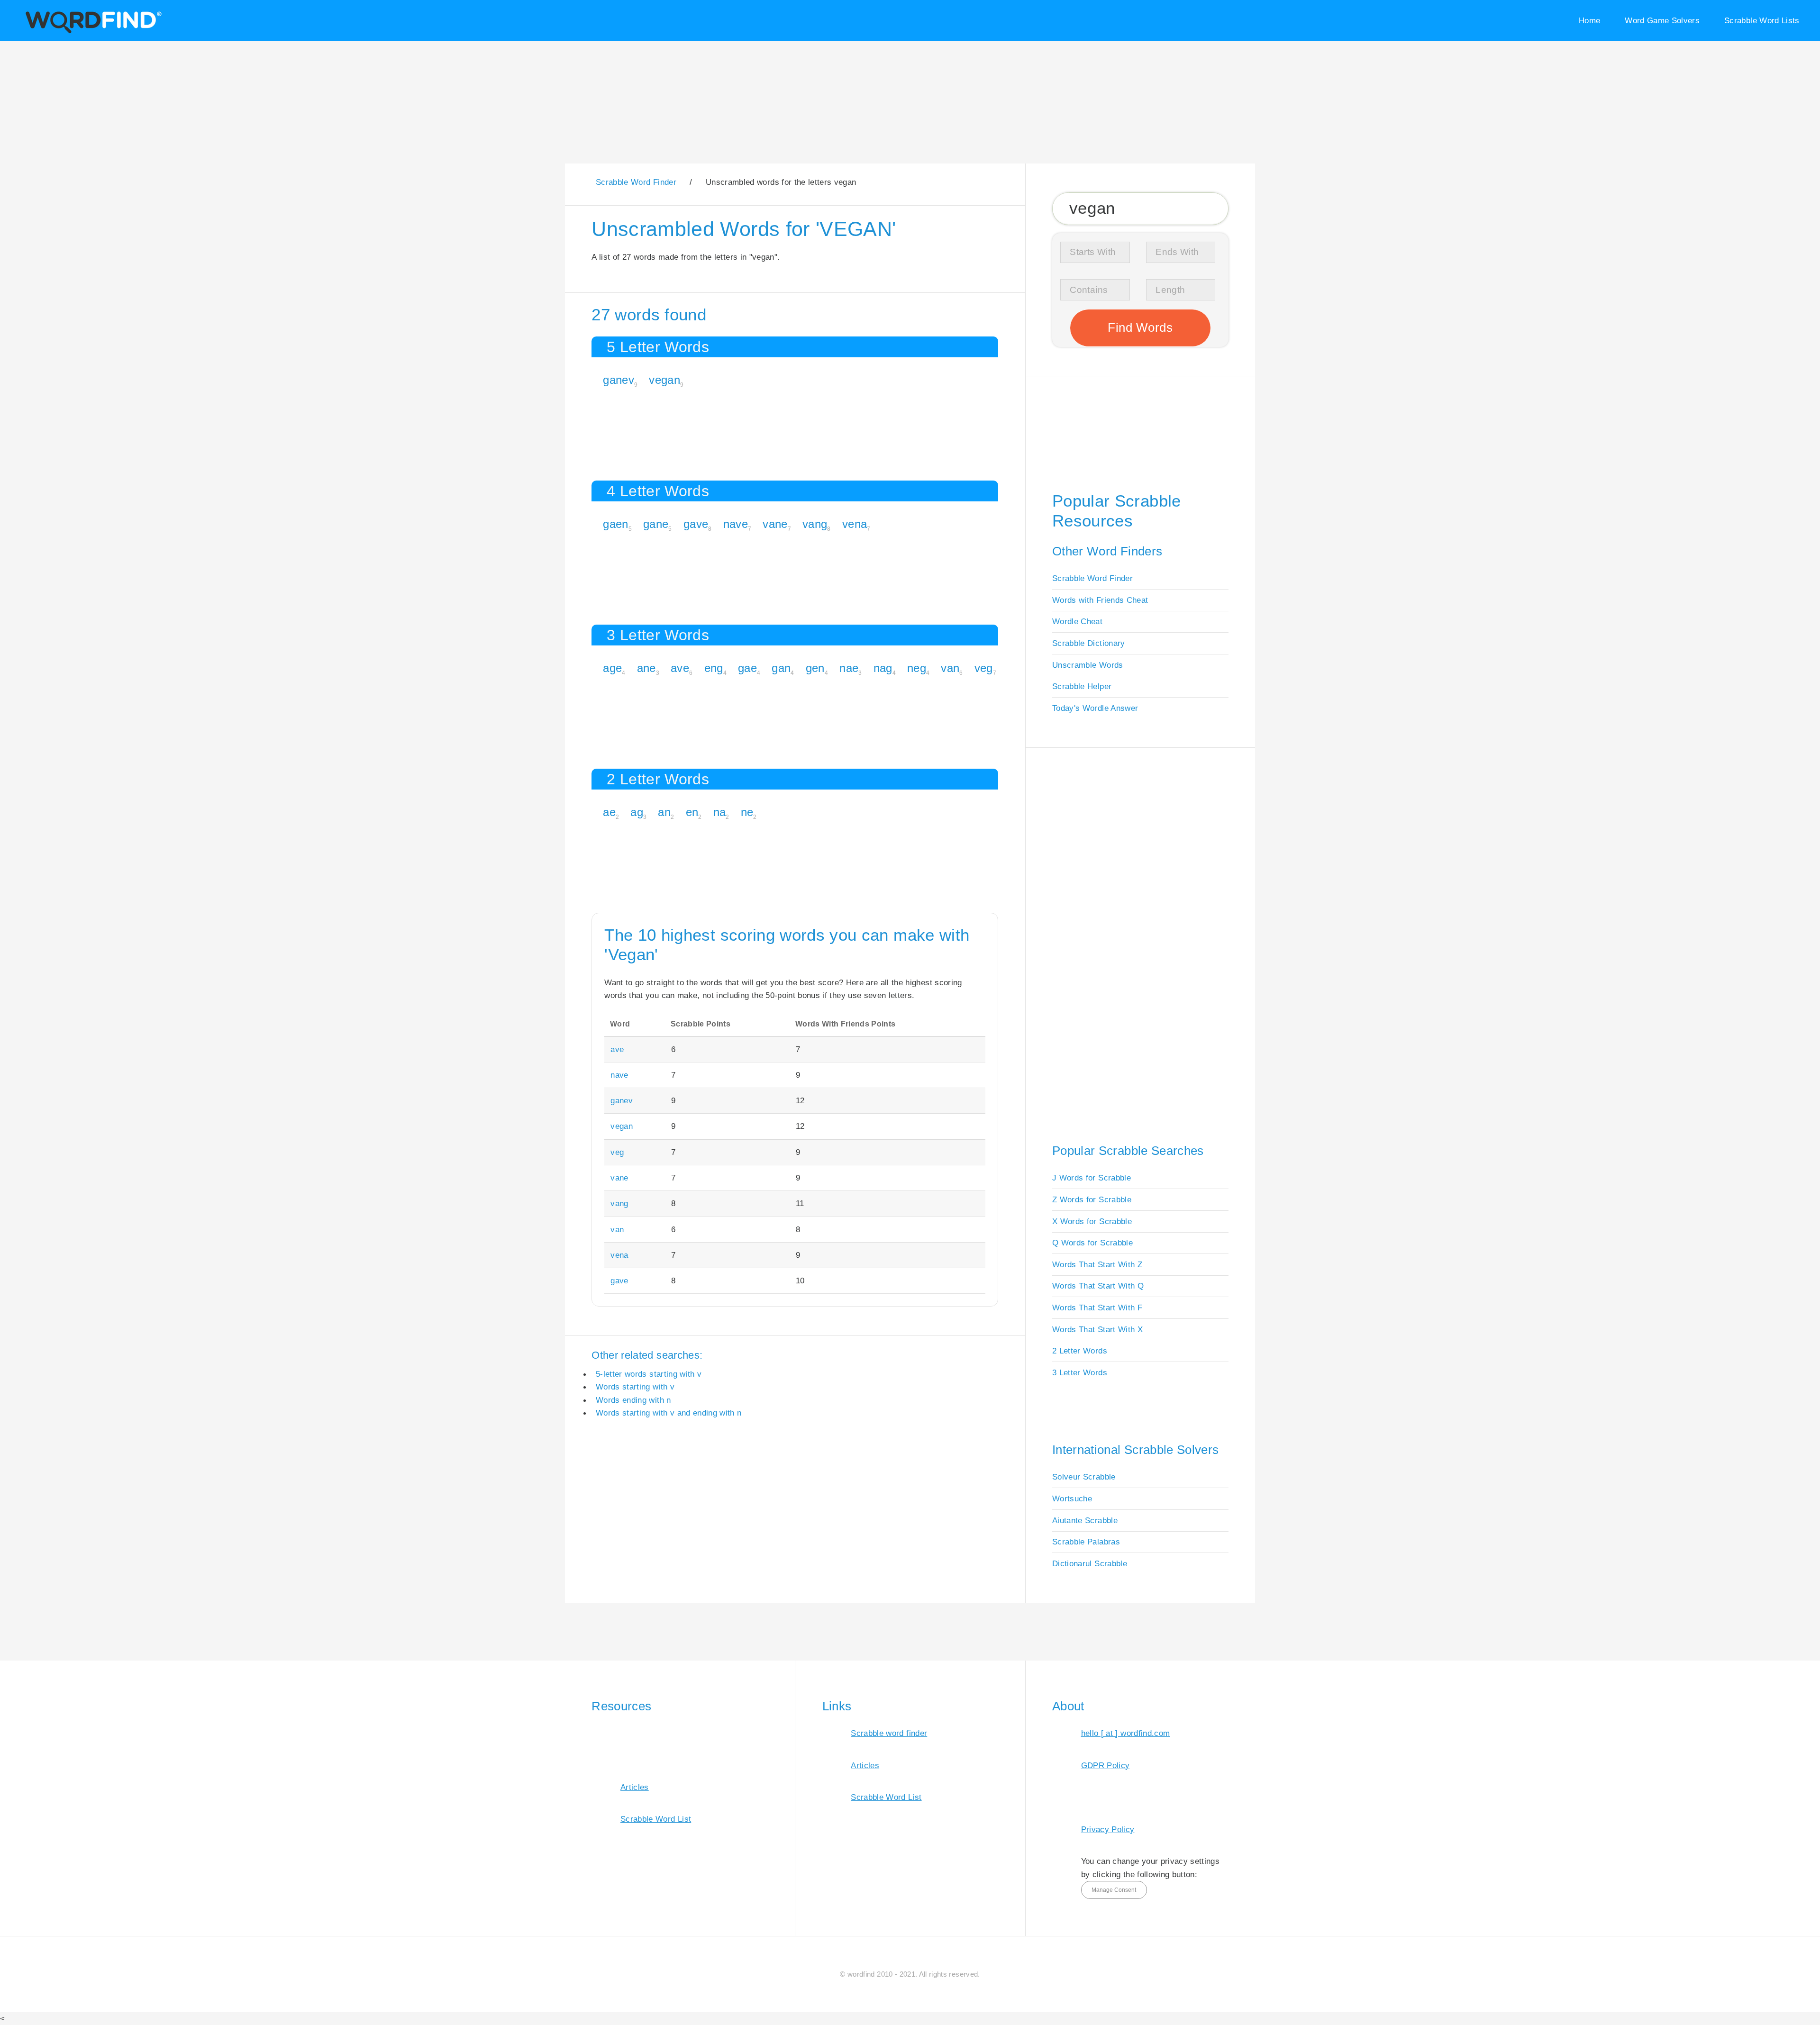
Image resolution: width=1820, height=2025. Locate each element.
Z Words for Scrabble (1092, 1199)
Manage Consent (1114, 1890)
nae (849, 668)
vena (855, 524)
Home (1589, 20)
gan (781, 668)
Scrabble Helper (1082, 686)
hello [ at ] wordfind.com (1126, 1733)
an (664, 812)
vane (775, 524)
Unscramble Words (1088, 665)
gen (815, 668)
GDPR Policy (1106, 1765)
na (720, 812)
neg (917, 668)
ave (680, 668)
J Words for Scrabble (1092, 1178)
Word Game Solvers (1662, 20)
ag (637, 812)
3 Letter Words (1080, 1372)
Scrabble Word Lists (1762, 20)
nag (883, 668)
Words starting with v (635, 1387)
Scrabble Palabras (1086, 1542)
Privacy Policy (1108, 1829)
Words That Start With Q (1098, 1286)
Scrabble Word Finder (1092, 578)
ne (747, 812)
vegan (664, 380)
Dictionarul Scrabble (1090, 1563)
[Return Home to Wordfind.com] (92, 32)
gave (696, 524)
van (950, 668)
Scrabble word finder (889, 1733)
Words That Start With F (1097, 1308)
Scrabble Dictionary (1089, 643)
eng (714, 668)
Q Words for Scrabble (1092, 1243)
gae (747, 668)
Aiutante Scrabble (1085, 1520)
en (692, 812)
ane (646, 668)
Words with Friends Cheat (1100, 600)
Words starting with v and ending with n (669, 1413)
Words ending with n (633, 1400)
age (612, 668)
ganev (619, 380)
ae (609, 812)
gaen (615, 524)
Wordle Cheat (1077, 621)
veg (984, 668)
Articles (635, 1787)
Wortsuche (1072, 1498)
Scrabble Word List (656, 1819)
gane (656, 524)
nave (736, 524)
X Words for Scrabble (1092, 1221)
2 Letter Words (1080, 1351)
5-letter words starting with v (649, 1374)
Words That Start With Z (1097, 1264)
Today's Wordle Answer (1095, 708)
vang (815, 524)
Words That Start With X (1097, 1329)
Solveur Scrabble (1084, 1477)
